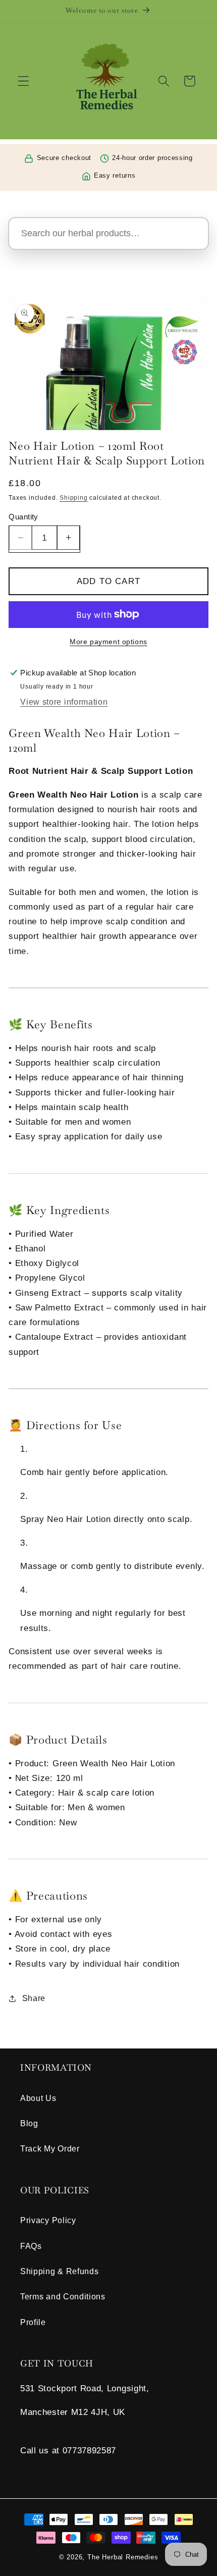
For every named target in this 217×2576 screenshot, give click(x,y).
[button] (23, 81)
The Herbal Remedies (123, 2557)
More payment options (108, 642)
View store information (64, 702)
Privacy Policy (48, 2220)
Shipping (73, 498)
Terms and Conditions (63, 2296)
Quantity (23, 517)
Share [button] (34, 1998)
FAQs (31, 2246)
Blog (29, 2123)
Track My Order (50, 2148)
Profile (33, 2322)
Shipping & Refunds (59, 2271)
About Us (38, 2098)
